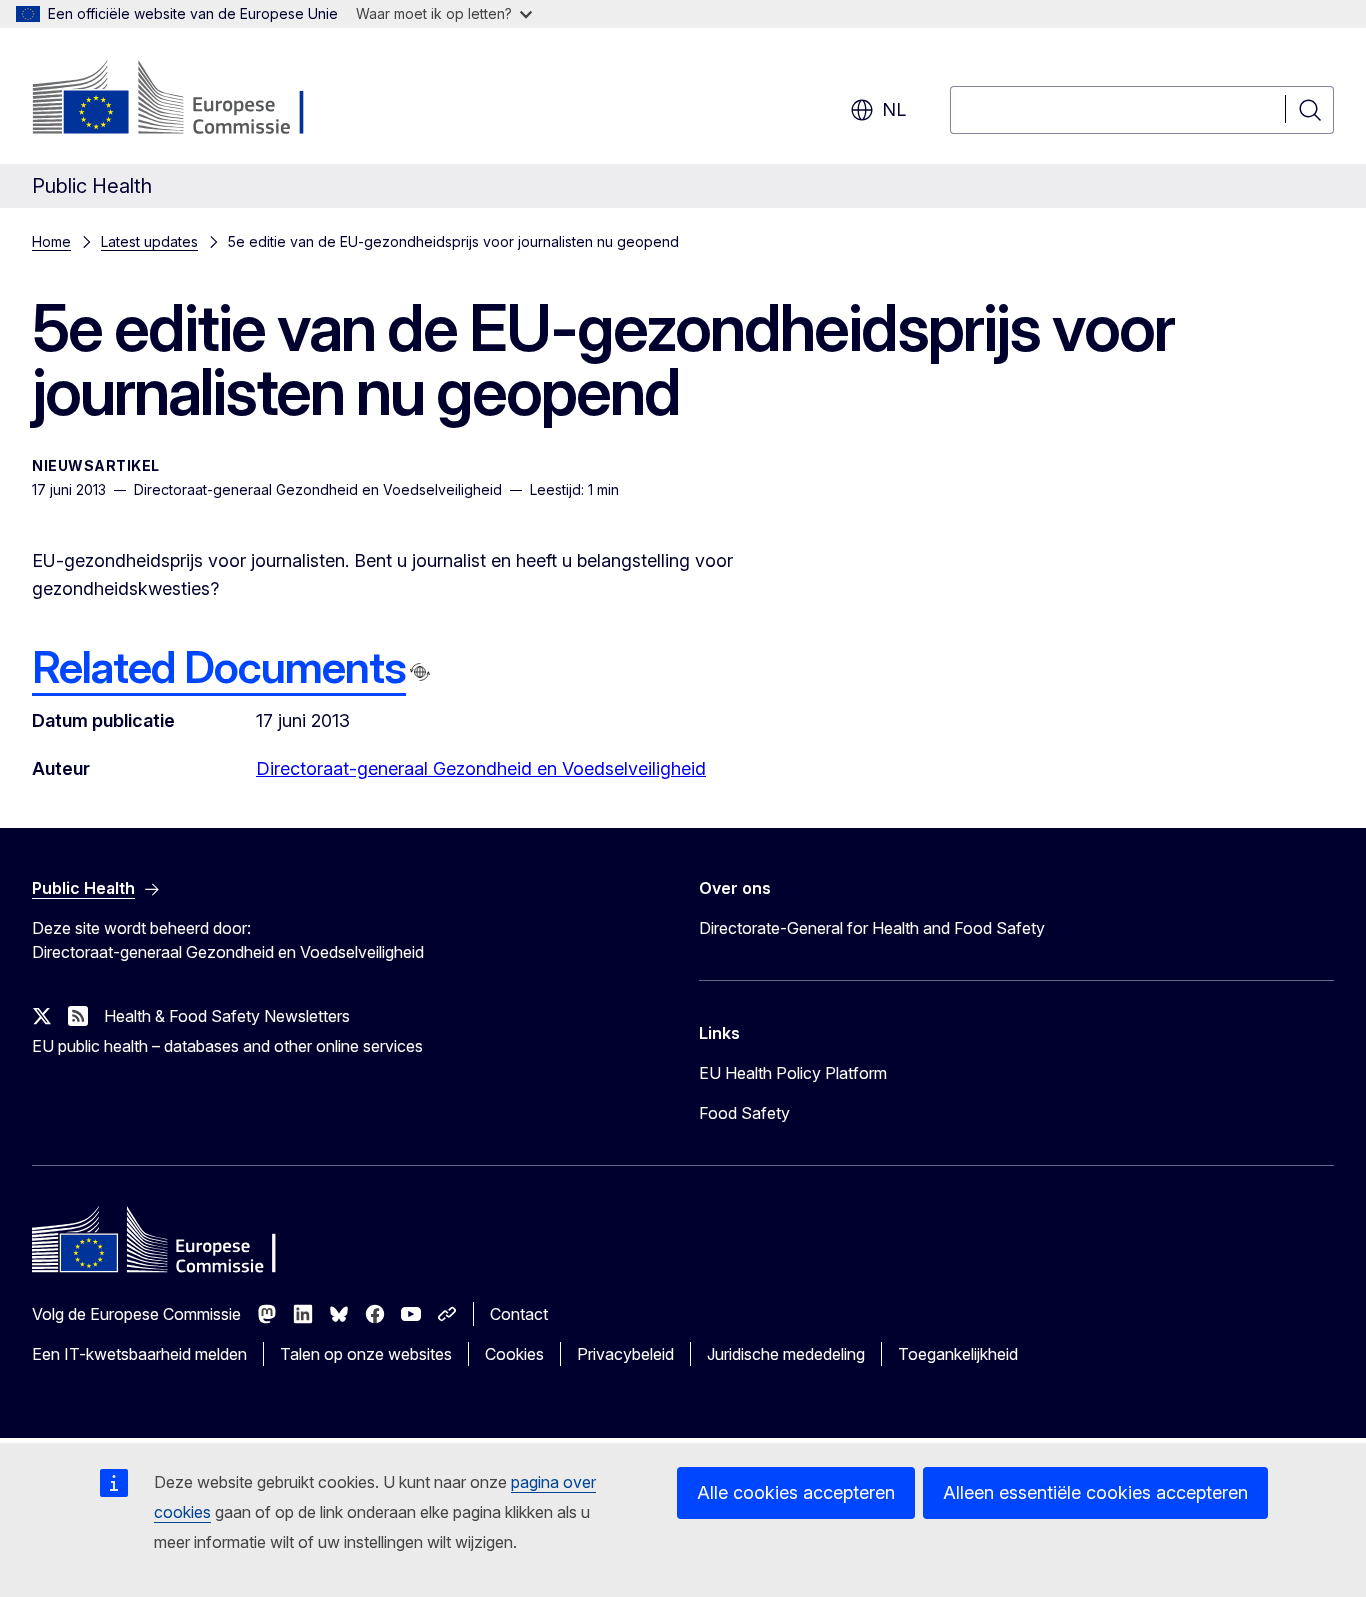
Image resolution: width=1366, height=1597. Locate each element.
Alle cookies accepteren (796, 1492)
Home (51, 241)
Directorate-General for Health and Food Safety (872, 928)
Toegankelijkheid (958, 1354)
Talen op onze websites (366, 1354)
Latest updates (149, 241)
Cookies (514, 1354)
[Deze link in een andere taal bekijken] (420, 672)
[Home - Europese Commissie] (193, 100)
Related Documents (219, 667)
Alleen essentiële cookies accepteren (1095, 1492)
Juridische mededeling (786, 1354)
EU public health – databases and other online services (227, 1046)
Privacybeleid (625, 1354)
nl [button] (894, 109)
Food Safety (744, 1113)
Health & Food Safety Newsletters (227, 1016)
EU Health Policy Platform (793, 1073)
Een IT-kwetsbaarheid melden (139, 1354)
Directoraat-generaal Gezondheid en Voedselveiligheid (481, 768)
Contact (519, 1314)
